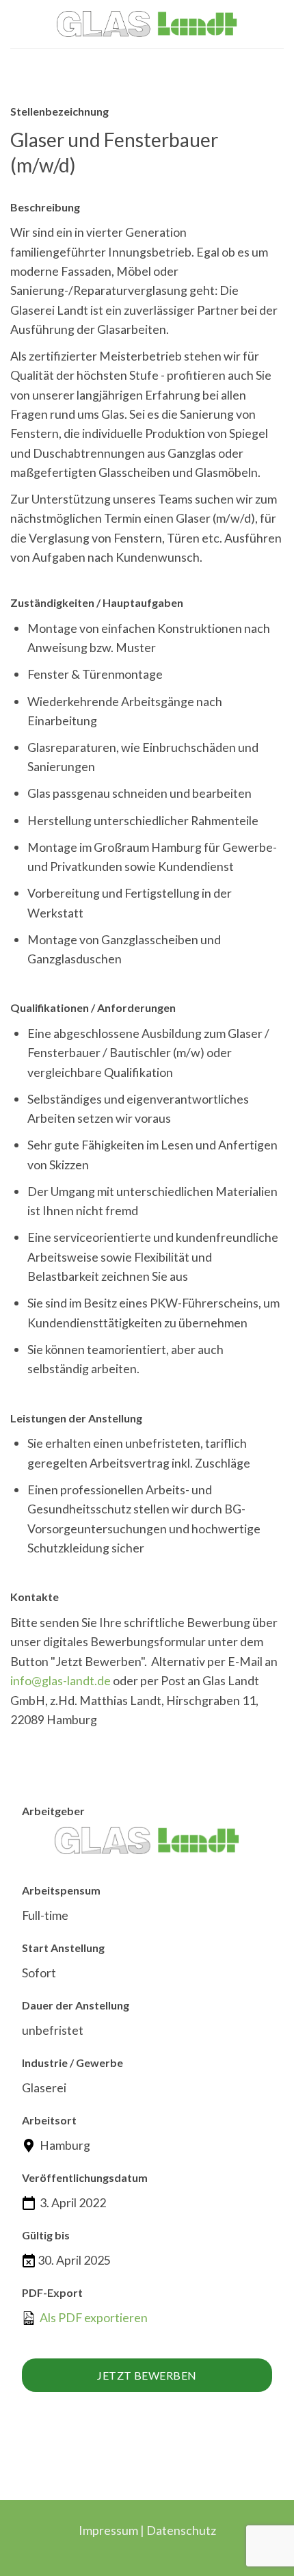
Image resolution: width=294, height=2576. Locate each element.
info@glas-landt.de (61, 1680)
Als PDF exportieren (93, 2317)
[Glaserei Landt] (147, 24)
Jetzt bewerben (147, 2375)
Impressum (108, 2530)
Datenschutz (181, 2530)
